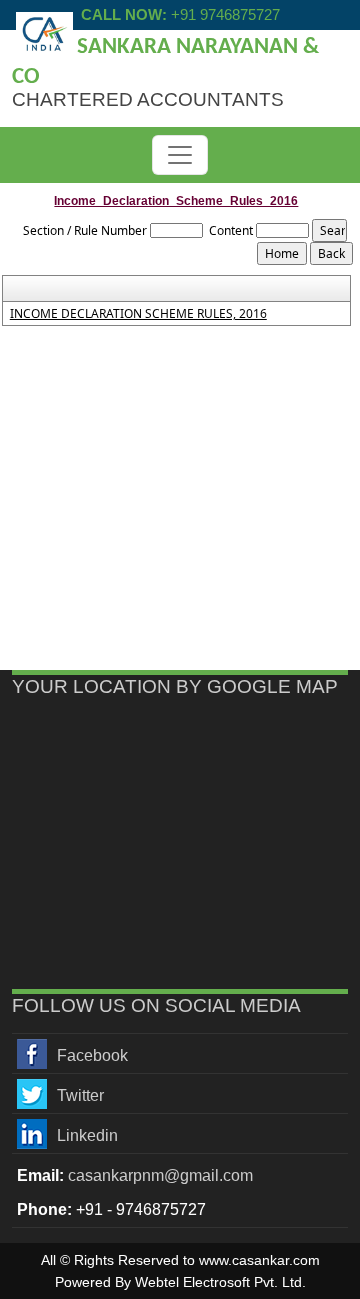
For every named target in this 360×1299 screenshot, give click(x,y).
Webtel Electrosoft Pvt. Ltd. (220, 1282)
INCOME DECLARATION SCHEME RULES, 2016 (138, 314)
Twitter (80, 1095)
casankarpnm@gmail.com (160, 1175)
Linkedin (87, 1135)
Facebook (92, 1055)
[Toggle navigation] (180, 155)
